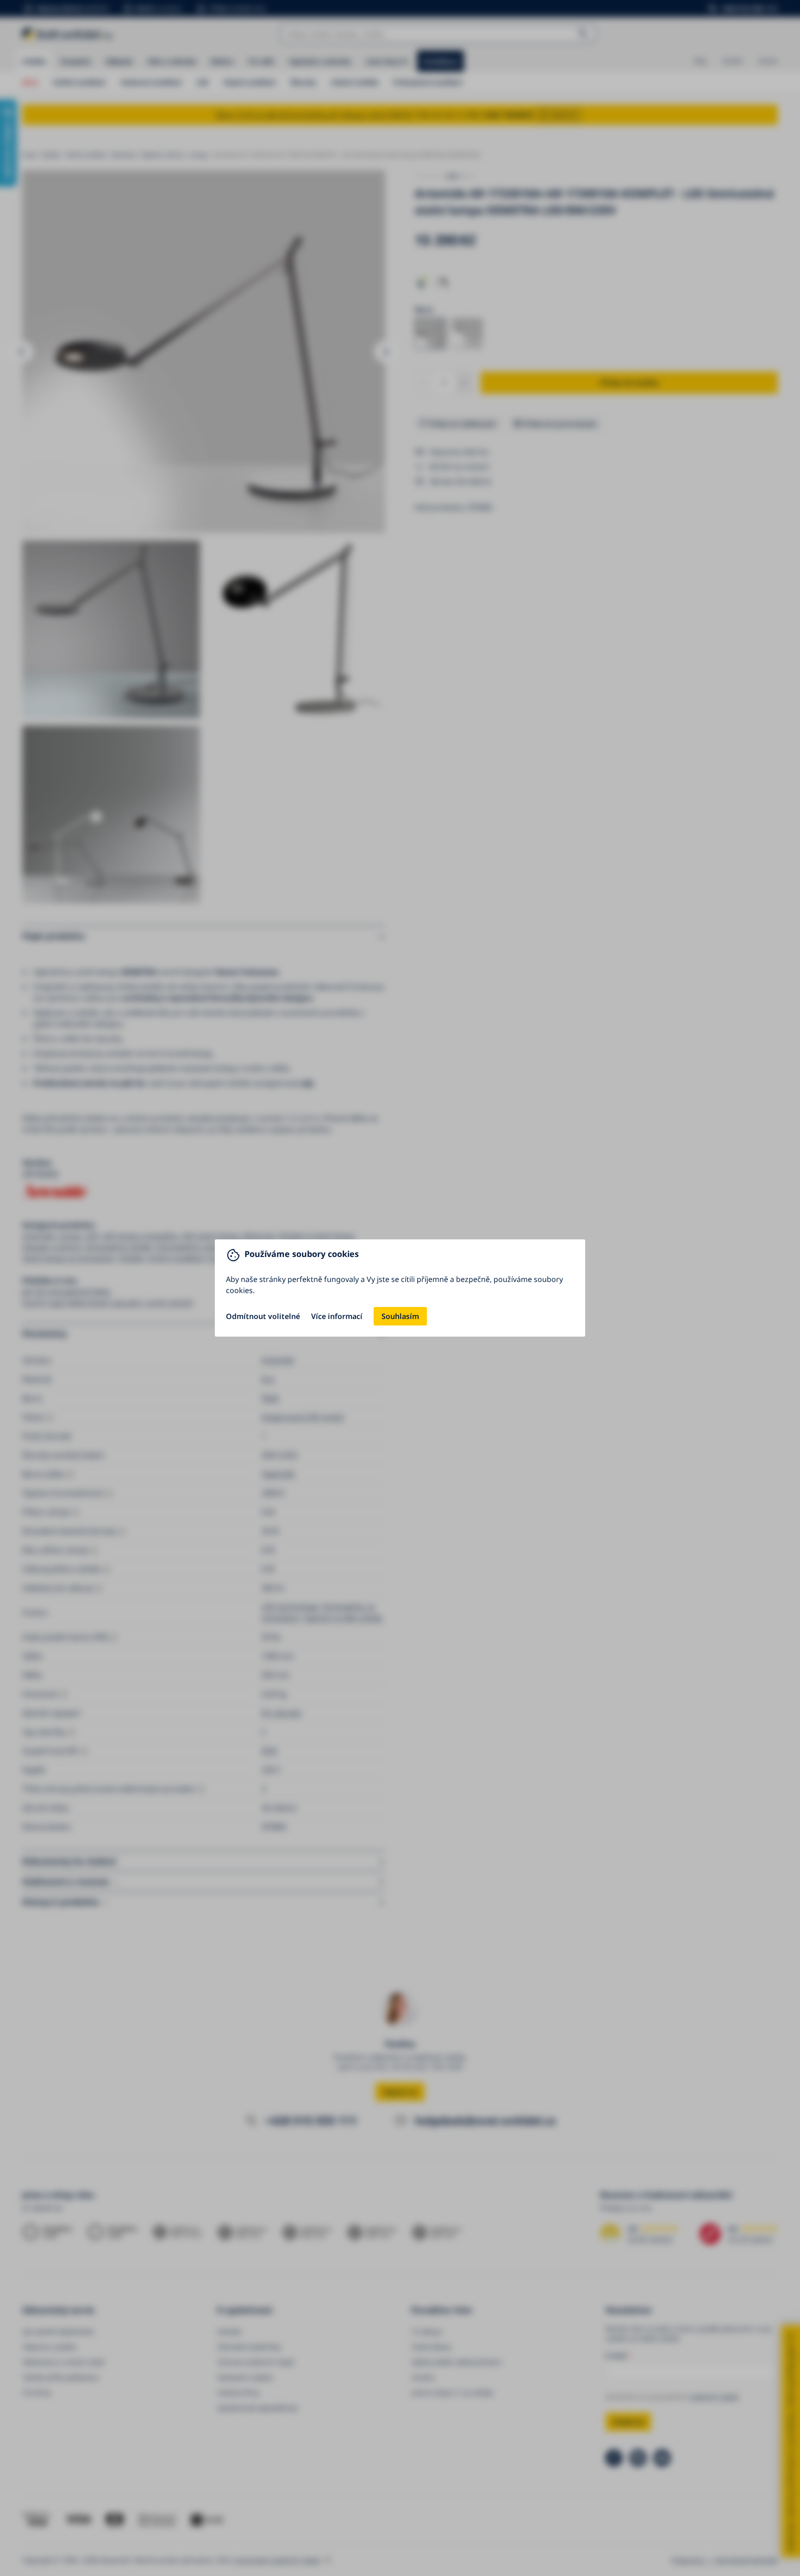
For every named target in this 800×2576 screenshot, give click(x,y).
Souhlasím (400, 1316)
